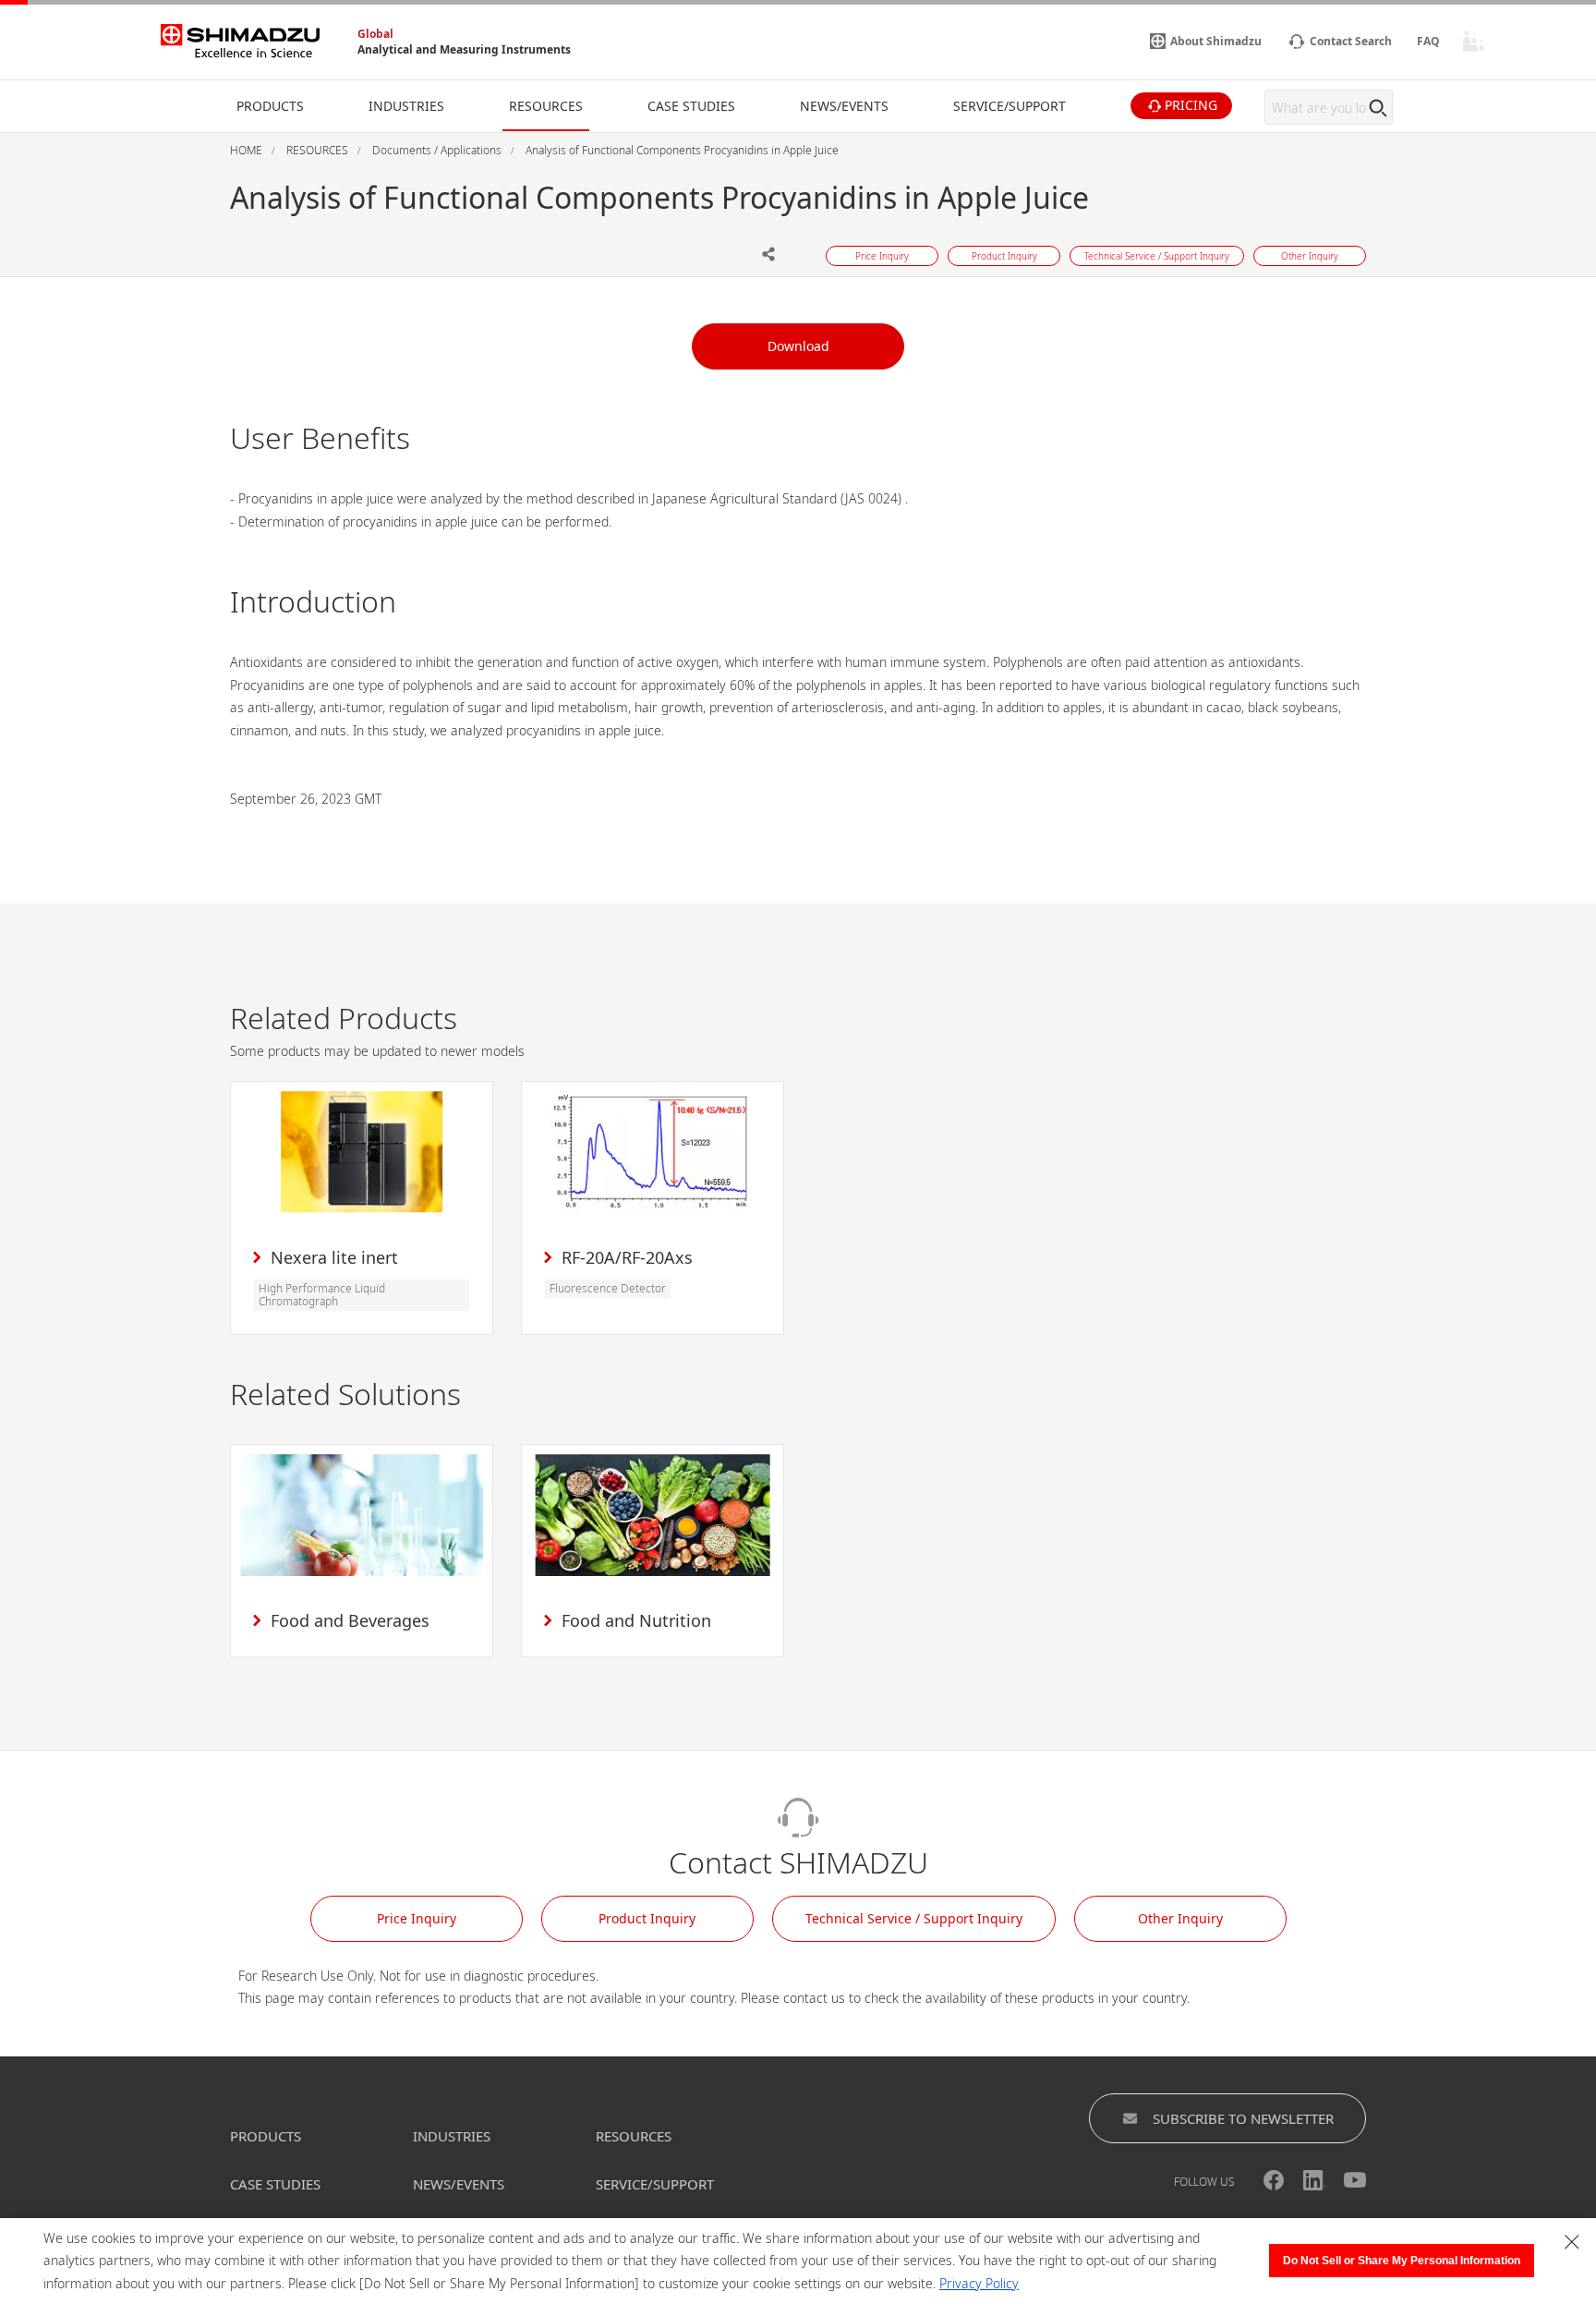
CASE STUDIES (275, 2184)
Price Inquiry (417, 1918)
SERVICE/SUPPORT (655, 2184)
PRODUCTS (266, 2136)
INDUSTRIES (452, 2136)
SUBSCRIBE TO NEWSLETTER (1243, 2118)
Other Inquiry (1180, 1918)
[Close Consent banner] (1572, 2242)
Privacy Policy (979, 2283)
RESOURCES (634, 2136)
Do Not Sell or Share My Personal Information (1402, 2261)
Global (375, 34)
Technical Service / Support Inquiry (914, 1918)
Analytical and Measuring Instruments (464, 49)
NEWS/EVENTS (459, 2184)
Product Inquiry (647, 1918)
